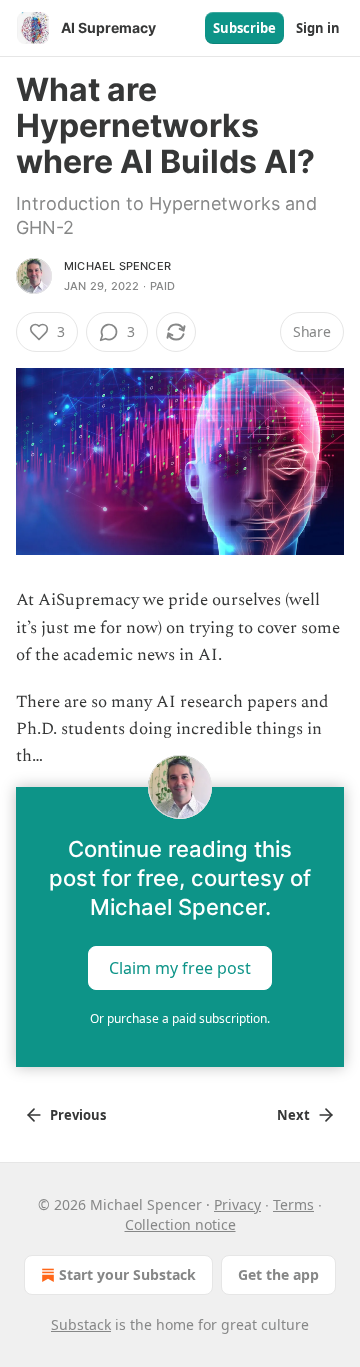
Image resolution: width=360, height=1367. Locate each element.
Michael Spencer (117, 266)
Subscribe (244, 28)
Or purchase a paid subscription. (180, 1018)
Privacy (237, 1204)
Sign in (318, 28)
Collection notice (180, 1224)
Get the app (278, 1274)
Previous (78, 1115)
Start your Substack (127, 1274)
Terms (293, 1204)
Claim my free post (180, 967)
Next (293, 1115)
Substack (81, 1324)
